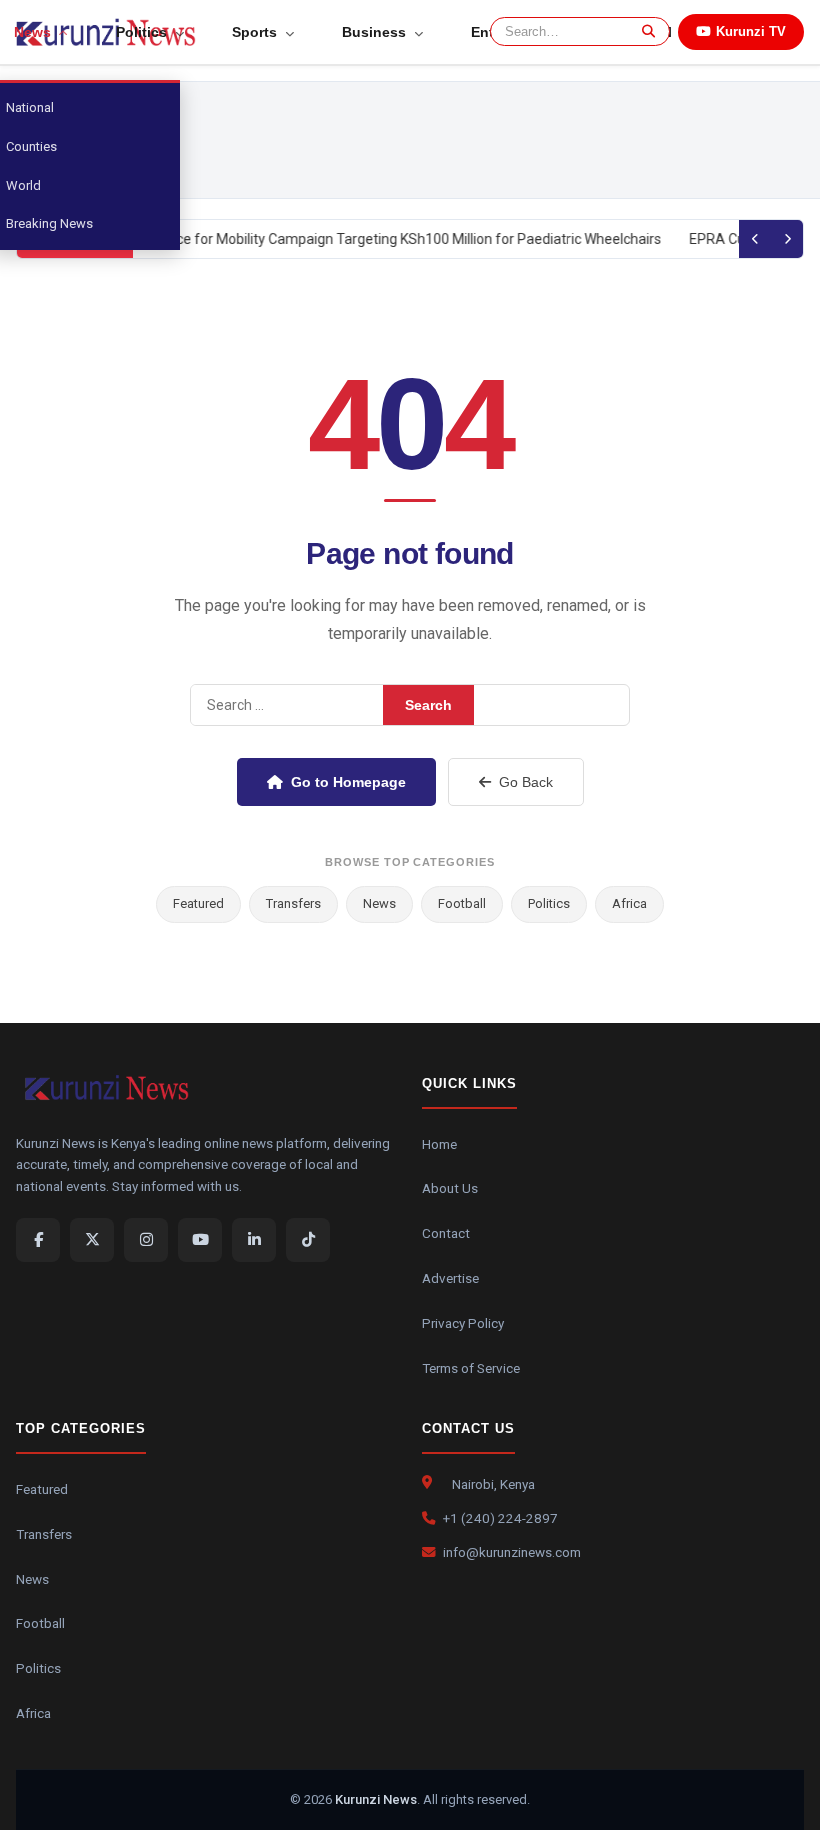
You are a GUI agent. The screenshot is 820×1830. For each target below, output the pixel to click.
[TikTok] (308, 1240)
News (379, 903)
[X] (92, 1240)
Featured (198, 903)
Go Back (526, 782)
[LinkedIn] (254, 1240)
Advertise (450, 1278)
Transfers (293, 903)
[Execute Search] (645, 31)
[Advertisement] (456, 140)
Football (462, 903)
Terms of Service (471, 1368)
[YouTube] (200, 1240)
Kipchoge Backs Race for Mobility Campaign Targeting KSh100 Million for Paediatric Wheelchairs (357, 239)
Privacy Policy (463, 1323)
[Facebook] (38, 1240)
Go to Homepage (348, 782)
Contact (446, 1233)
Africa (629, 903)
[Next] (787, 239)
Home (439, 1144)
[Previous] (755, 239)
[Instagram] (146, 1240)
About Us (450, 1188)
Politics (549, 903)
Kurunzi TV (751, 31)
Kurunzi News (376, 1799)
